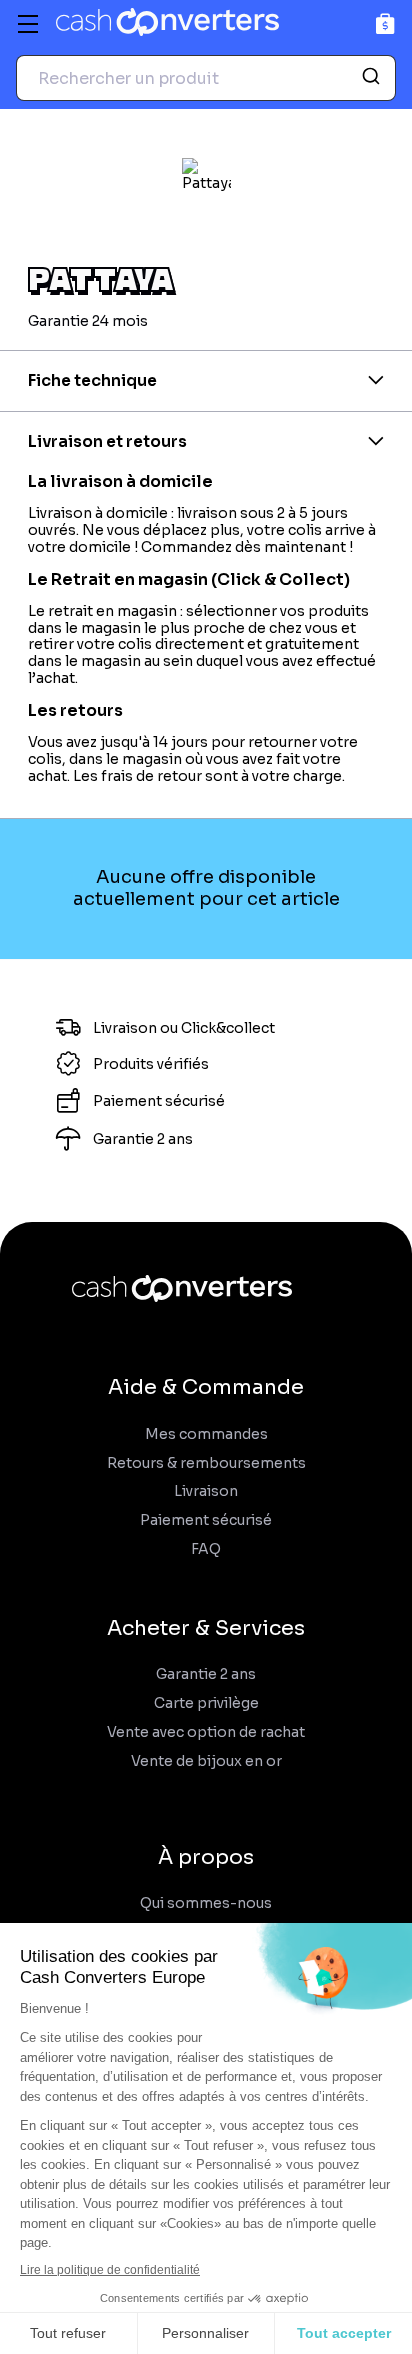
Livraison (206, 1491)
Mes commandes (206, 1434)
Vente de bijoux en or (206, 1761)
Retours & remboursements (206, 1463)
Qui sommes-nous (206, 1903)
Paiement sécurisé (206, 1520)
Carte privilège (206, 1703)
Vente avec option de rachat (206, 1732)
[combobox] (206, 78)
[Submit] (373, 78)
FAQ (206, 1549)
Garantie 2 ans (206, 1674)
